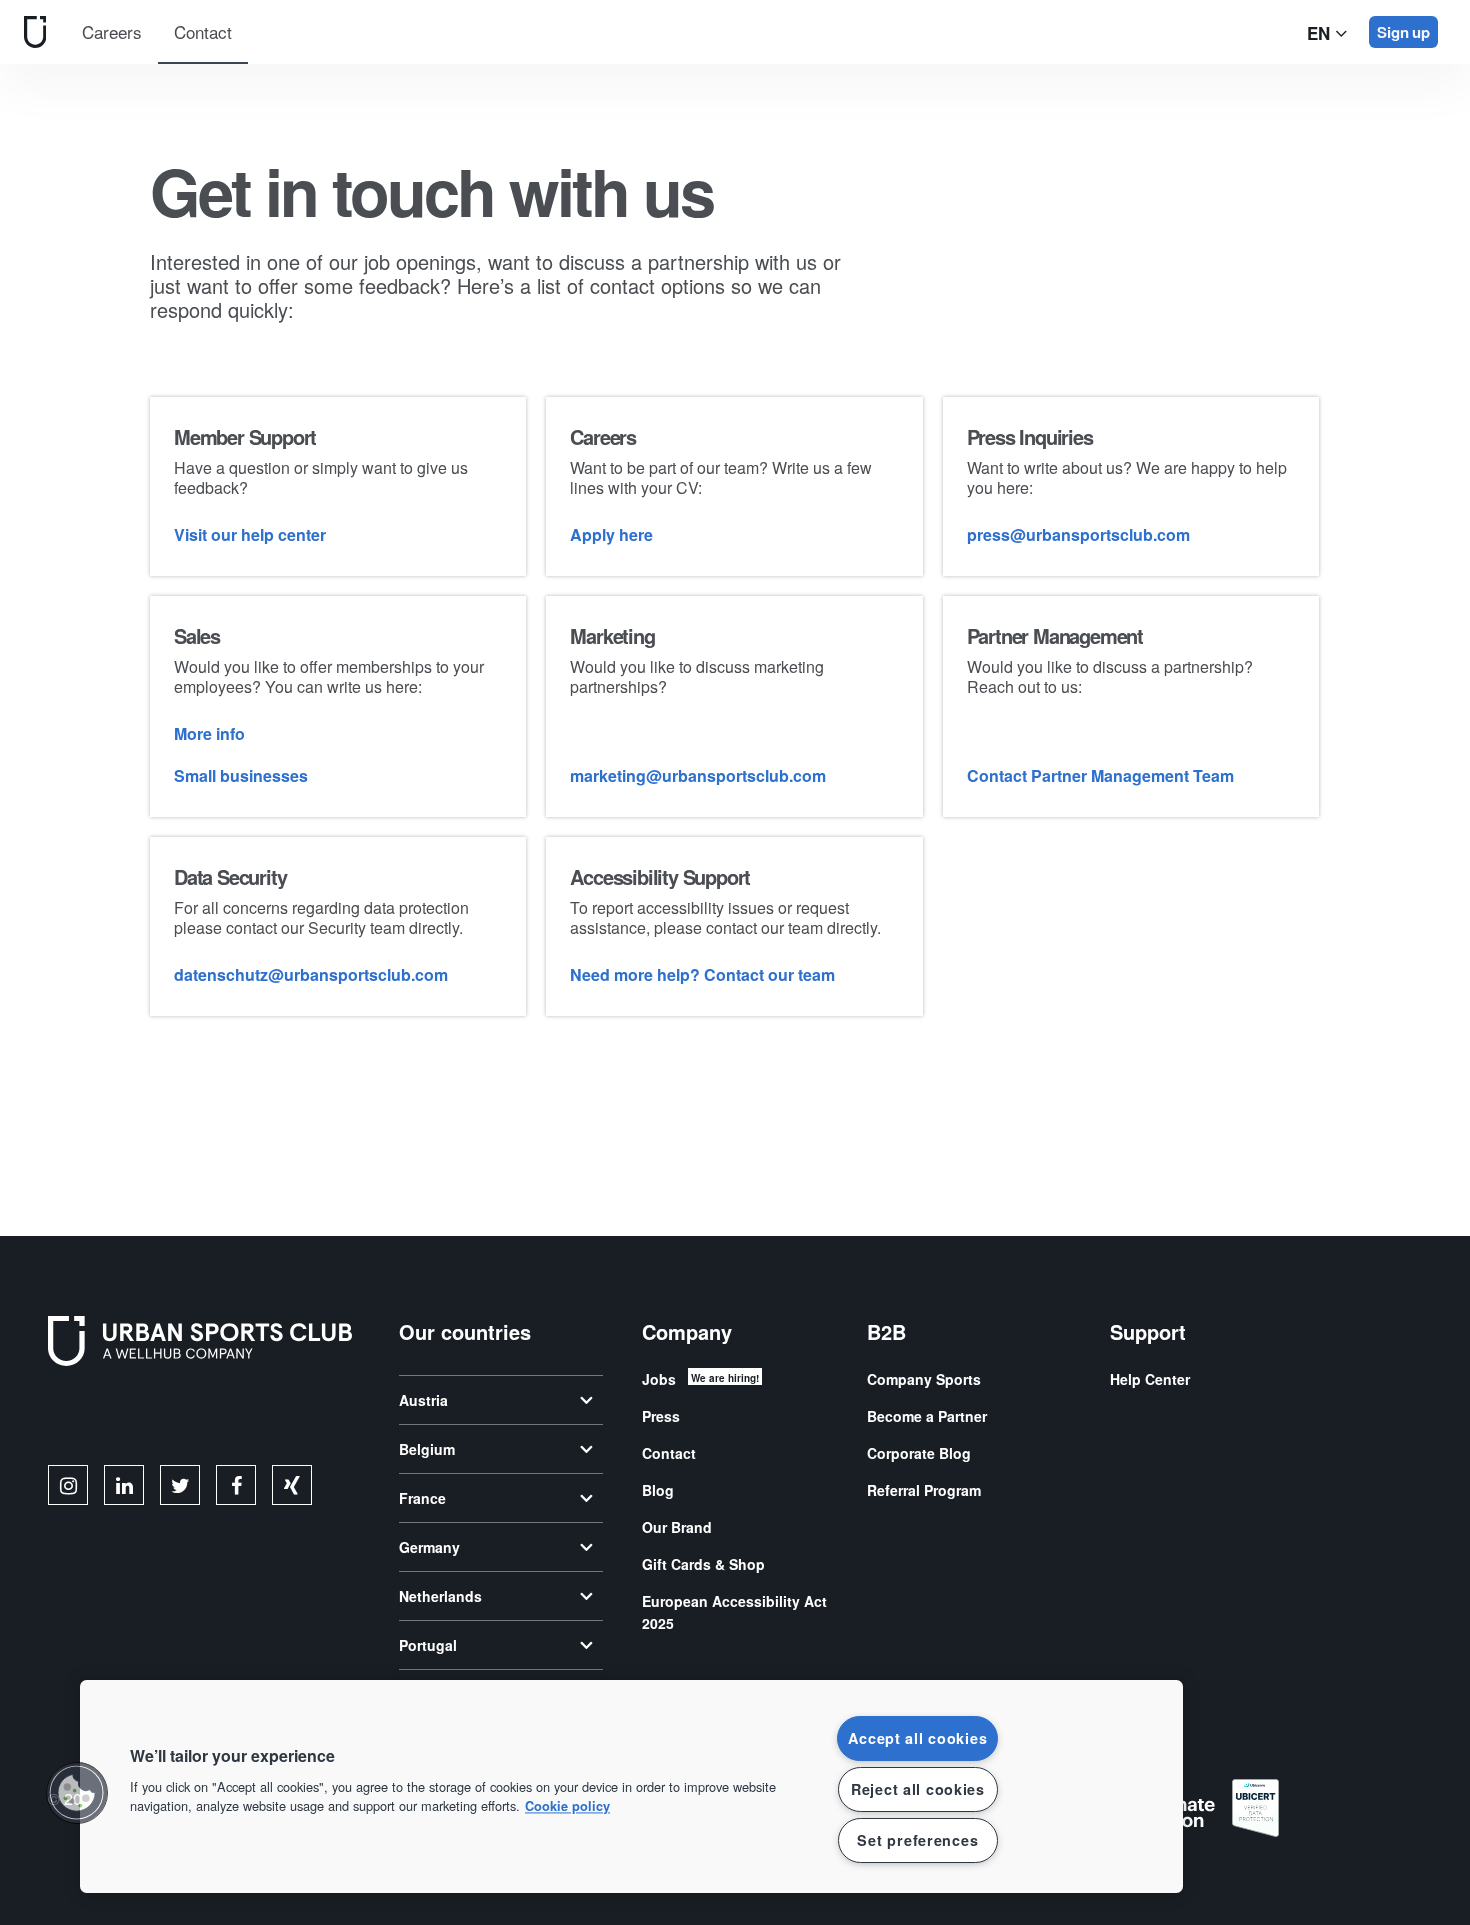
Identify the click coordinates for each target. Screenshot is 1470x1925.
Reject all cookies (918, 1789)
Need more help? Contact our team (702, 974)
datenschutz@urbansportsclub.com (311, 974)
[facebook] (236, 1485)
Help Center (1150, 1379)
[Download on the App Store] (115, 1419)
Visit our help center (250, 534)
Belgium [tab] (427, 1449)
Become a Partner (927, 1416)
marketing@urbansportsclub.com (698, 775)
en (1321, 33)
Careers (112, 31)
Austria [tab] (423, 1400)
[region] (631, 1786)
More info (209, 733)
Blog (658, 1490)
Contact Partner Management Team (1100, 775)
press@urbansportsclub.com (1078, 534)
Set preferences (917, 1840)
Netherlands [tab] (440, 1596)
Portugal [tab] (428, 1645)
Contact (203, 31)
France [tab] (422, 1498)
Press (661, 1416)
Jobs (659, 1379)
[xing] (292, 1485)
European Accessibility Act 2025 (734, 1612)
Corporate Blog (919, 1453)
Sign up (1403, 32)
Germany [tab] (429, 1547)
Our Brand (677, 1527)
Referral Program (924, 1490)
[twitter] (180, 1485)
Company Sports (924, 1379)
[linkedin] (124, 1485)
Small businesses (241, 775)
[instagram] (68, 1485)
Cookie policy (567, 1807)
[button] (77, 1793)
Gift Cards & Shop (703, 1564)
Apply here (611, 534)
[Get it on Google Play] (262, 1419)
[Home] (31, 31)
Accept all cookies (917, 1738)
